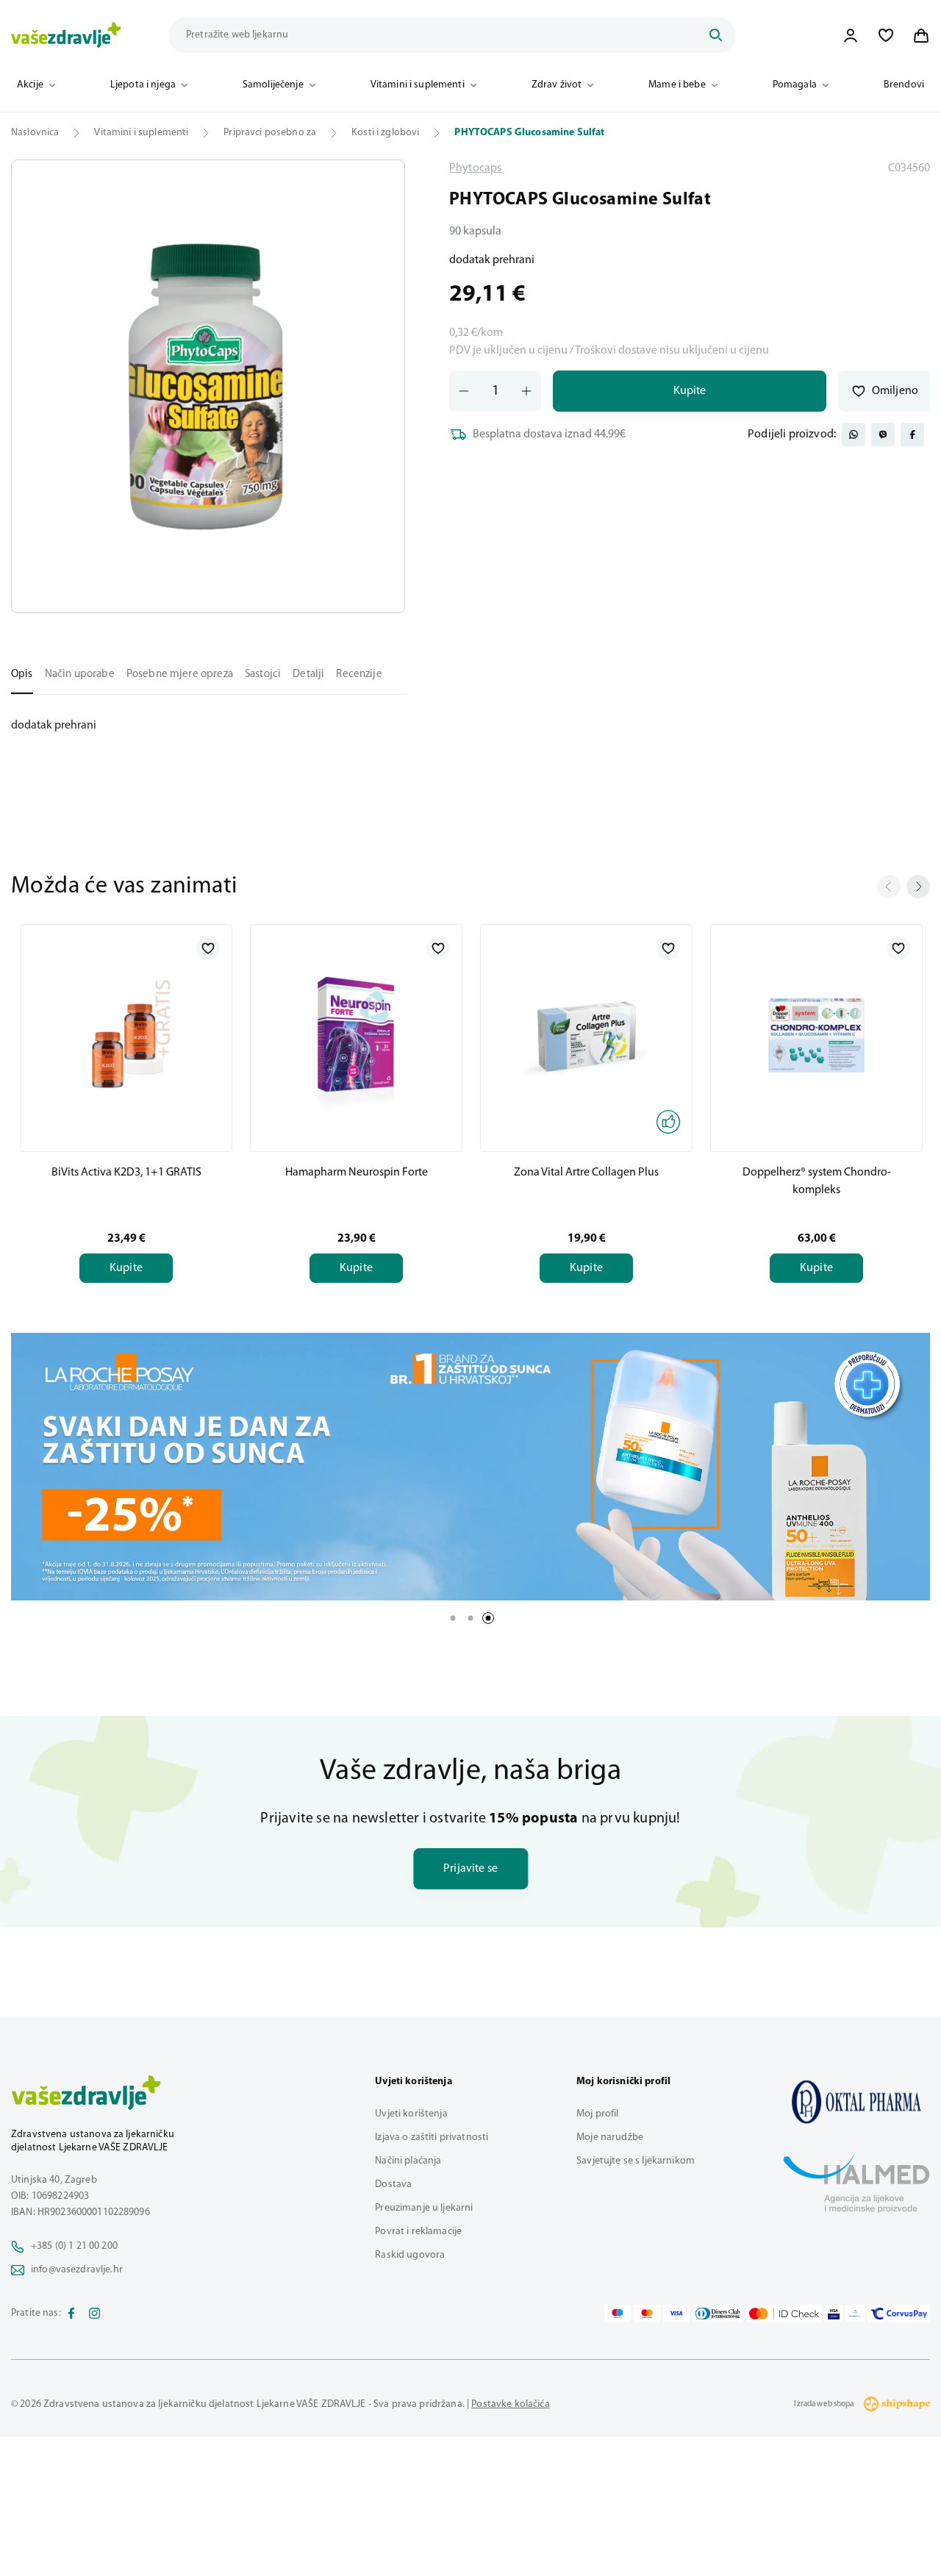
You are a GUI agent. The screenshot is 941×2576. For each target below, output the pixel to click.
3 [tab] (488, 1618)
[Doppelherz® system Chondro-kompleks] (816, 1035)
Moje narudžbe (610, 2137)
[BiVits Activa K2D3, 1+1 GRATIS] (126, 1035)
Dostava (393, 2185)
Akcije (30, 85)
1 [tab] (453, 1618)
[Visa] (676, 2314)
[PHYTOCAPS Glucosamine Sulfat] (856, 2102)
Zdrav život (557, 85)
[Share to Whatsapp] (854, 434)
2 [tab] (470, 1618)
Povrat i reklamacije (418, 2232)
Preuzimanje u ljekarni (424, 2208)
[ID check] (784, 2314)
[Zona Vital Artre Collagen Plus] (586, 1035)
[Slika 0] (208, 386)
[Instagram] (95, 2314)
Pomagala (795, 85)
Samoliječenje (273, 85)
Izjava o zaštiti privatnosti (432, 2137)
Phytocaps (475, 168)
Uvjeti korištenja (411, 2114)
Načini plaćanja (408, 2161)
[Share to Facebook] (912, 434)
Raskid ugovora (410, 2255)
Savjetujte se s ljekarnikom (636, 2161)
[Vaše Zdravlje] (66, 35)
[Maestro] (618, 2314)
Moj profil (597, 2114)
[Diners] (718, 2314)
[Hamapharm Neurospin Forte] (356, 1035)
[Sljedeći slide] (918, 887)
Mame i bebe (677, 85)
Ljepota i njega (143, 85)
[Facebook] (71, 2314)
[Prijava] (851, 35)
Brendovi (904, 85)
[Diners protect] (855, 2314)
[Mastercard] (647, 2314)
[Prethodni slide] (889, 887)
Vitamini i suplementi (418, 85)
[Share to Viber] (883, 434)
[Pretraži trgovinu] (715, 35)
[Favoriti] (886, 35)
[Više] (470, 1467)
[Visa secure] (834, 2314)
